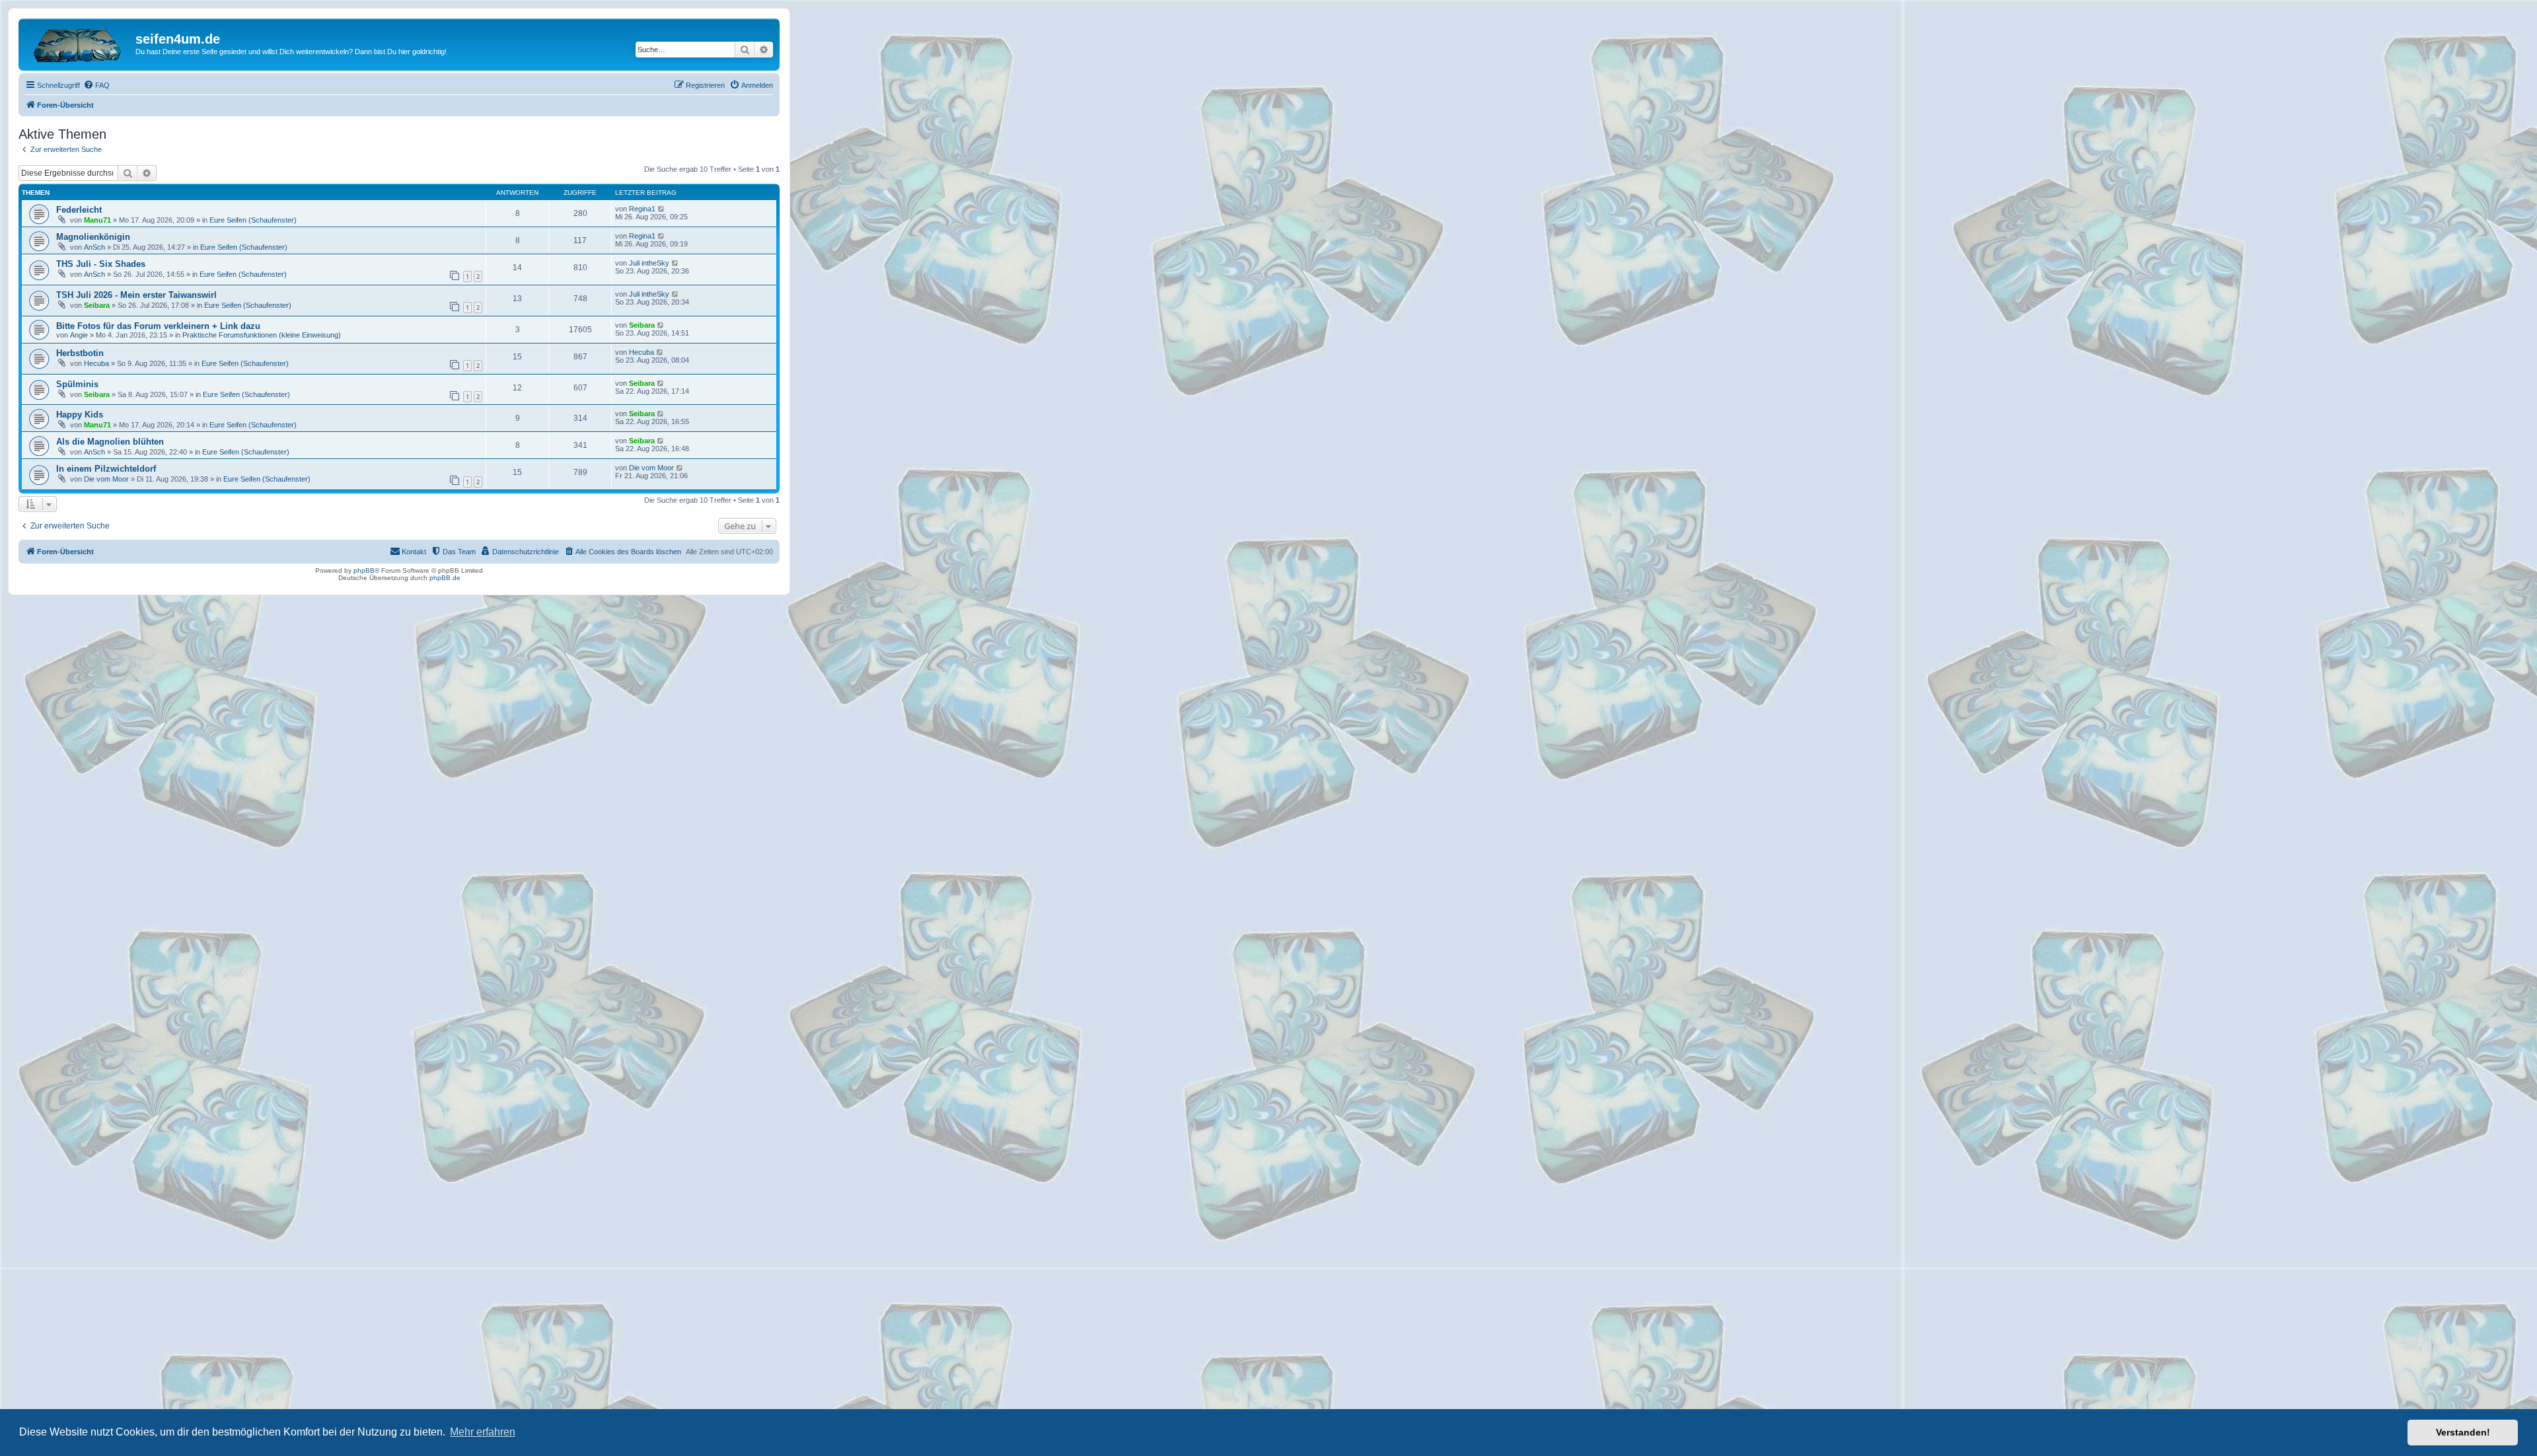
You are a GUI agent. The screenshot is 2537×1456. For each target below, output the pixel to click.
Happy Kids (80, 415)
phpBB (364, 570)
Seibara (97, 305)
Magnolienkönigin (93, 237)
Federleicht (79, 210)
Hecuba (96, 363)
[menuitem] (96, 85)
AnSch (94, 247)
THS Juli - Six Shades (101, 264)
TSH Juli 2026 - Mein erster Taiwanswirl (136, 295)
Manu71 (97, 220)
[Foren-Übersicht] (79, 43)
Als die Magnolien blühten (110, 442)
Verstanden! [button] (2463, 1432)
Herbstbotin (80, 353)
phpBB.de (445, 578)
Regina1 (642, 209)
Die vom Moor (106, 479)
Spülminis (77, 384)
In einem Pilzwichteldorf (106, 469)
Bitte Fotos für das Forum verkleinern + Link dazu (158, 326)
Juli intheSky (649, 263)
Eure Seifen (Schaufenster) (253, 220)
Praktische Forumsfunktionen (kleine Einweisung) (262, 335)
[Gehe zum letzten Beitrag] (662, 209)
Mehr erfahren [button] (483, 1432)
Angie (79, 335)
